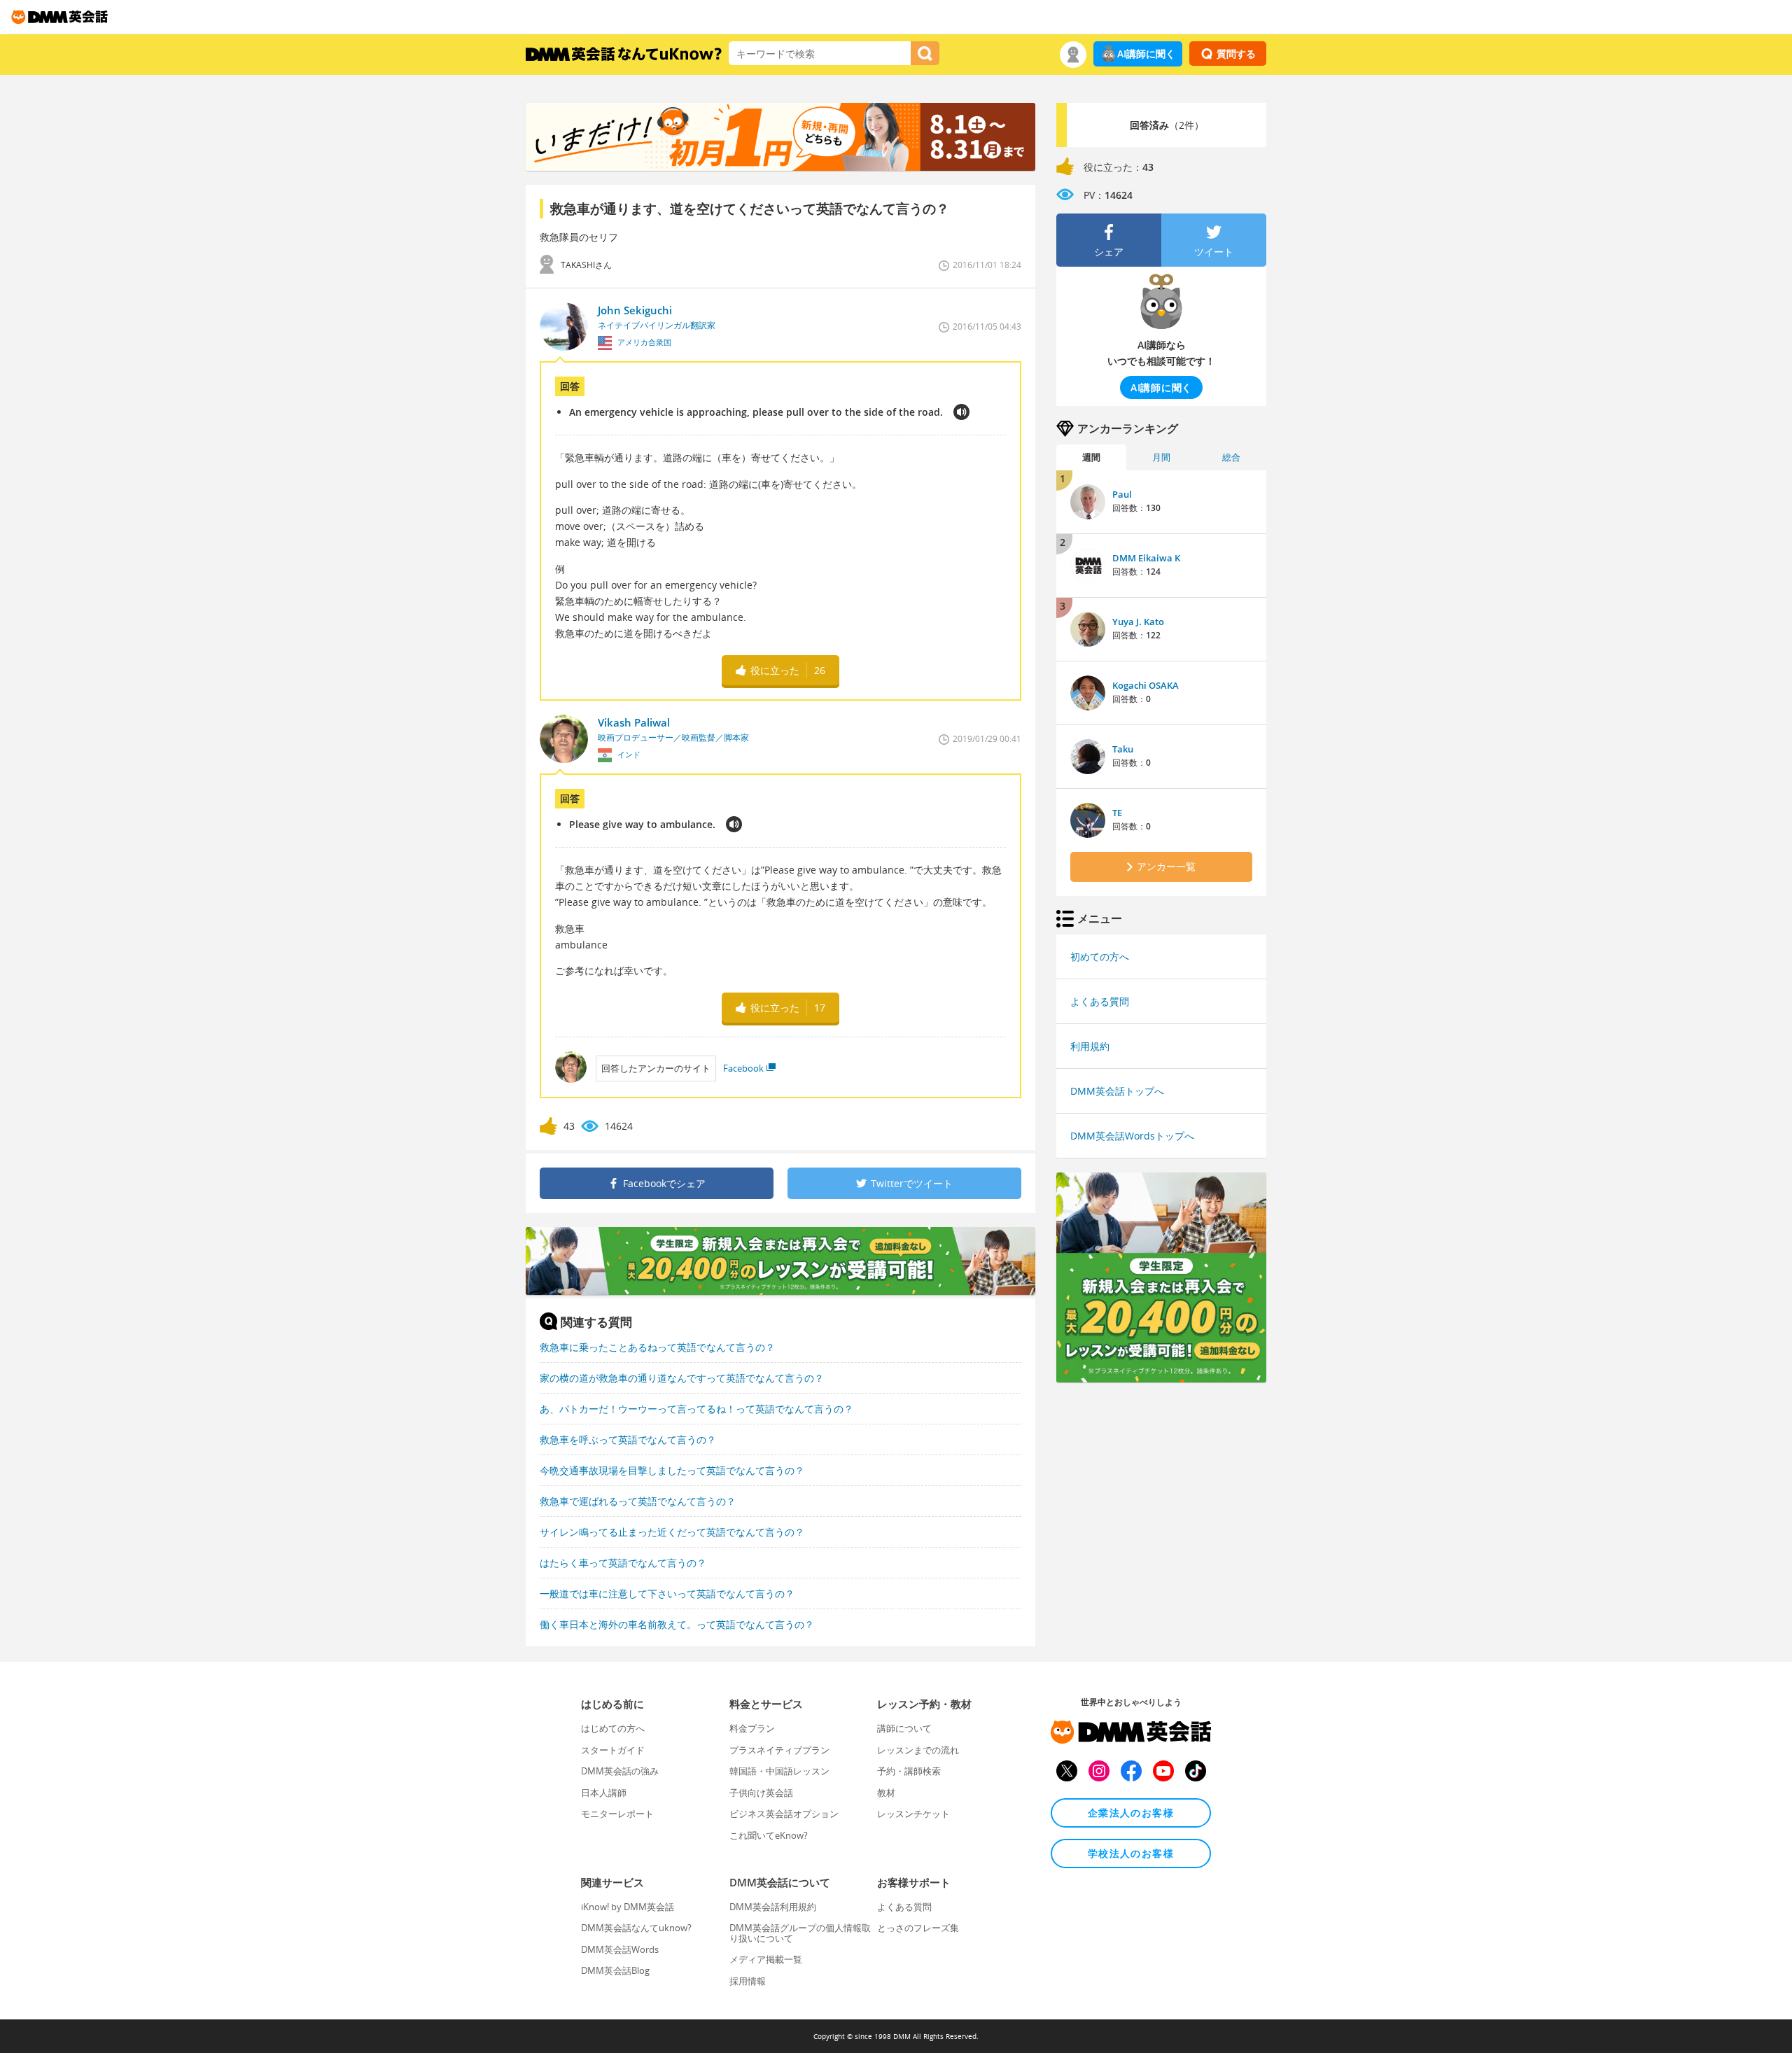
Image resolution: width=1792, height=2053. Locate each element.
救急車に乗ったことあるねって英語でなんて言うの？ (657, 1347)
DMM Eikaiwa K (1146, 558)
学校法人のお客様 (1131, 1853)
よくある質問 (1100, 1001)
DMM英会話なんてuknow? (636, 1928)
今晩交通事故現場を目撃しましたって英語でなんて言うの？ (672, 1470)
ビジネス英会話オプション (784, 1814)
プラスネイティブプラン (779, 1750)
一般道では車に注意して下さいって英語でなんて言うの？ (667, 1593)
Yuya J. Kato (1138, 622)
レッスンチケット (913, 1814)
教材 (886, 1793)
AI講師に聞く (1146, 54)
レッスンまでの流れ (918, 1750)
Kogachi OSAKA (1146, 685)
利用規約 (1090, 1046)
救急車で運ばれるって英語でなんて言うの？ (638, 1501)
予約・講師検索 (909, 1771)
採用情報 (748, 1981)
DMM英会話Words (620, 1949)
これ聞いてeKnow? (769, 1835)
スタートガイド (613, 1750)
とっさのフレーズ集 (918, 1928)
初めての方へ (1100, 957)
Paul (1122, 494)
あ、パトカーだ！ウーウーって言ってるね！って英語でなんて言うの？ (696, 1409)
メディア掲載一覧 (766, 1959)
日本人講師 (604, 1793)
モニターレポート (617, 1814)
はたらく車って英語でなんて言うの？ (623, 1563)
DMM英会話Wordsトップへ (1132, 1136)
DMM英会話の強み (620, 1771)
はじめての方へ (613, 1728)
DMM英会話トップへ (1117, 1091)
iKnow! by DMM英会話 (628, 1907)
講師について (904, 1728)
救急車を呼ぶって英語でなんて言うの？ (628, 1439)
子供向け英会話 (761, 1793)
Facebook (743, 1068)
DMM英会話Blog (615, 1970)
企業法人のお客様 (1131, 1813)
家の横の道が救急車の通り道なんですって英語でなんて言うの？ (682, 1378)
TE (1117, 813)
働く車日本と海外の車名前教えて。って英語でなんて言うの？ (677, 1624)
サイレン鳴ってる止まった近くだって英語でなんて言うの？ (672, 1532)
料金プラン (752, 1728)
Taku (1123, 749)
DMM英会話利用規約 (773, 1907)
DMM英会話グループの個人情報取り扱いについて (800, 1933)
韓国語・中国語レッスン (779, 1771)
